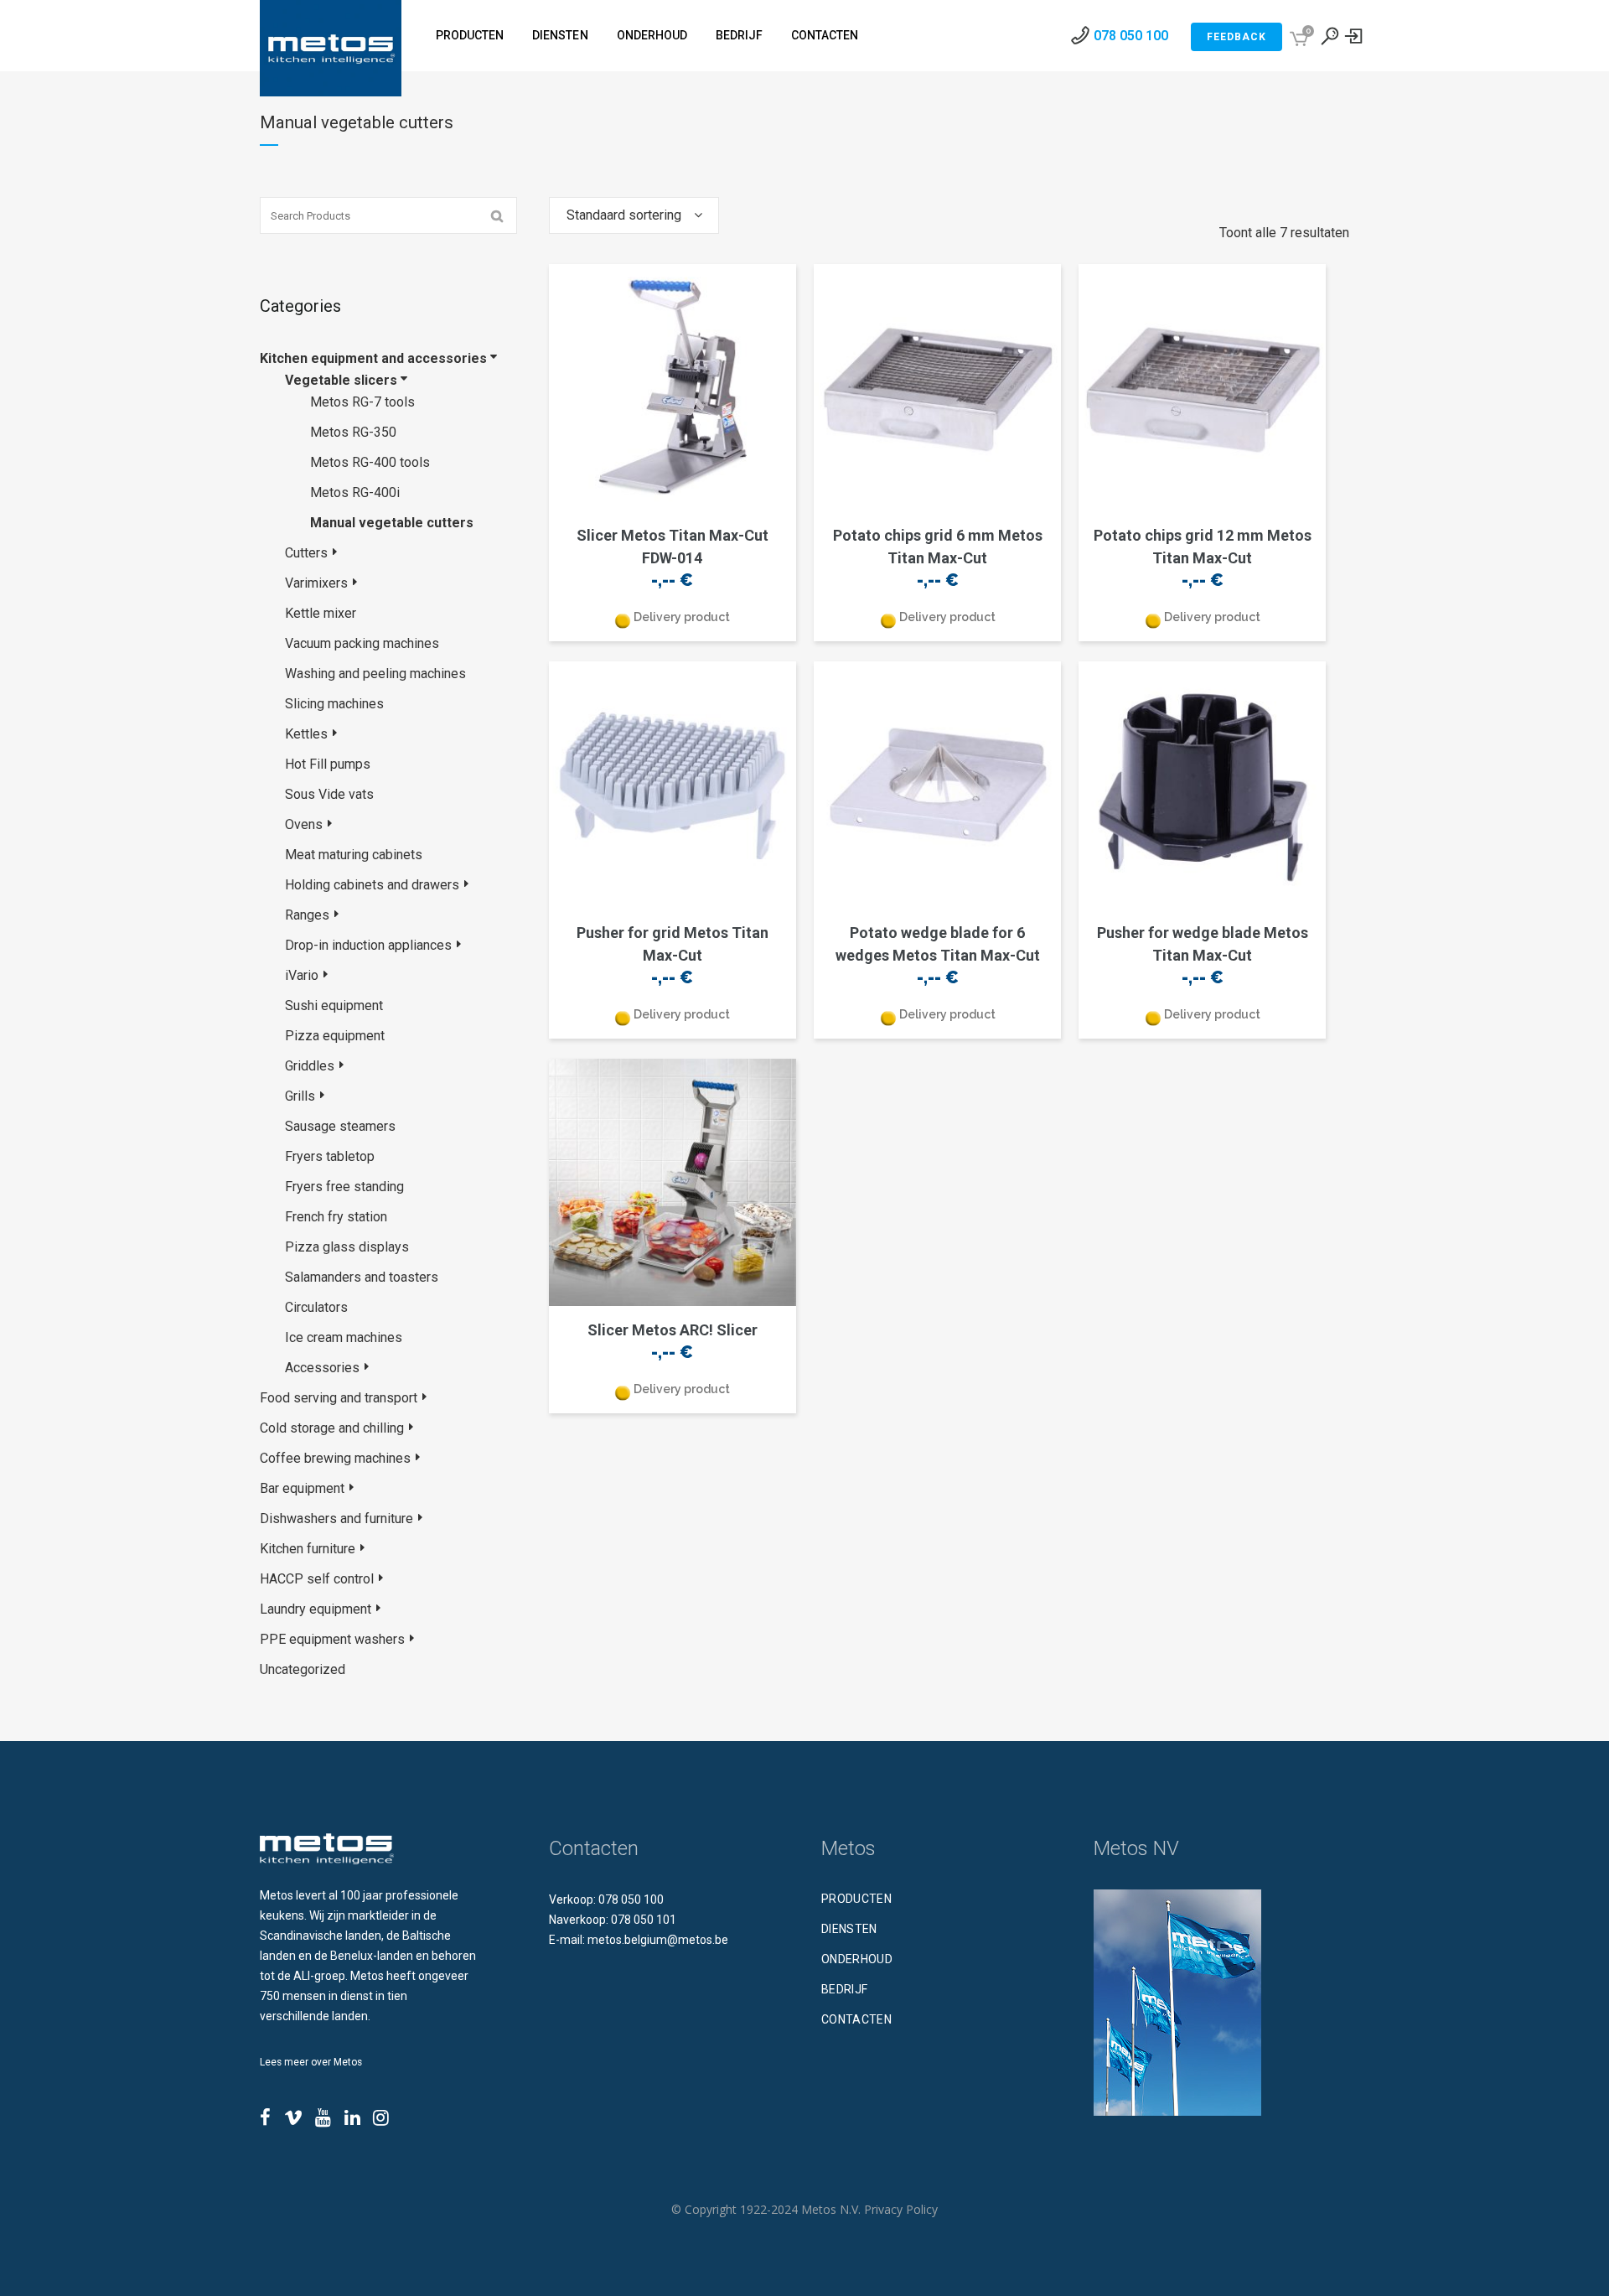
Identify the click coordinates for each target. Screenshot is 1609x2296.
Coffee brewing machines (335, 1458)
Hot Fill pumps (328, 764)
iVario (302, 975)
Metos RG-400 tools (370, 462)
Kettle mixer (321, 613)
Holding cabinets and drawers (372, 885)
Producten (856, 1899)
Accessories (322, 1368)
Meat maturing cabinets (354, 855)
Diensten (849, 1929)
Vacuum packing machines (362, 643)
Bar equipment (302, 1488)
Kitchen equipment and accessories (373, 358)
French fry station (336, 1217)
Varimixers (316, 583)
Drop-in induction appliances (368, 945)
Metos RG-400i (355, 492)
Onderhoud (857, 1959)
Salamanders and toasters (362, 1277)
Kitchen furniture (308, 1549)
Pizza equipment (335, 1036)
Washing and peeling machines (375, 674)
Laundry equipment (316, 1609)
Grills (300, 1096)
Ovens (304, 824)
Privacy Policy (901, 2209)
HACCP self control (317, 1579)
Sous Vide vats (329, 794)
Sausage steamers (340, 1126)
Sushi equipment (334, 1005)
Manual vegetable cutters (392, 523)
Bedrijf (844, 1989)
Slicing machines (334, 704)
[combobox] (634, 215)
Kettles (306, 734)
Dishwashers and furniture (336, 1519)
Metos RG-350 (353, 432)
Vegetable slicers (341, 380)
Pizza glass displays (347, 1247)
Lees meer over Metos (311, 2062)
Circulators (316, 1307)
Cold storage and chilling (332, 1428)
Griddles (310, 1066)
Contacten (856, 2019)
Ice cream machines (344, 1337)
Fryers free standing (344, 1187)
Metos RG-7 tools (362, 402)
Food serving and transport (339, 1398)
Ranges (307, 915)
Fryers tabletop (330, 1156)
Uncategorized (303, 1669)
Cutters (306, 553)
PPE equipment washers (332, 1639)
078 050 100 (1131, 36)
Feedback (1236, 37)
